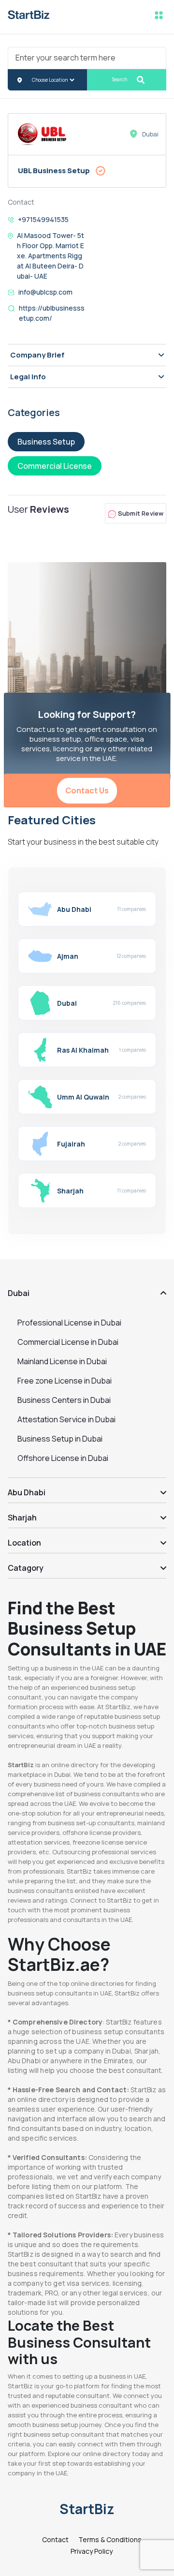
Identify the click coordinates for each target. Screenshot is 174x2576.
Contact (55, 2539)
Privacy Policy (92, 2551)
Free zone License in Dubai (65, 1381)
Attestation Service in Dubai (66, 1419)
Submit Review (140, 513)
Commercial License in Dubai (68, 1342)
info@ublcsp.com (45, 292)
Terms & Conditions (110, 2539)
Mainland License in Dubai (62, 1361)
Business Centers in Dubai (64, 1400)
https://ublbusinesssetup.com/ (52, 313)
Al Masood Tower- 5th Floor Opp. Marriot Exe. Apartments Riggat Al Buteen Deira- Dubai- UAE (51, 256)
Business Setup (46, 442)
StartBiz (87, 2509)
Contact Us (87, 790)
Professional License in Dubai (69, 1323)
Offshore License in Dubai (63, 1458)
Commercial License (55, 466)
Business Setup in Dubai (60, 1439)
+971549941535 (43, 219)
